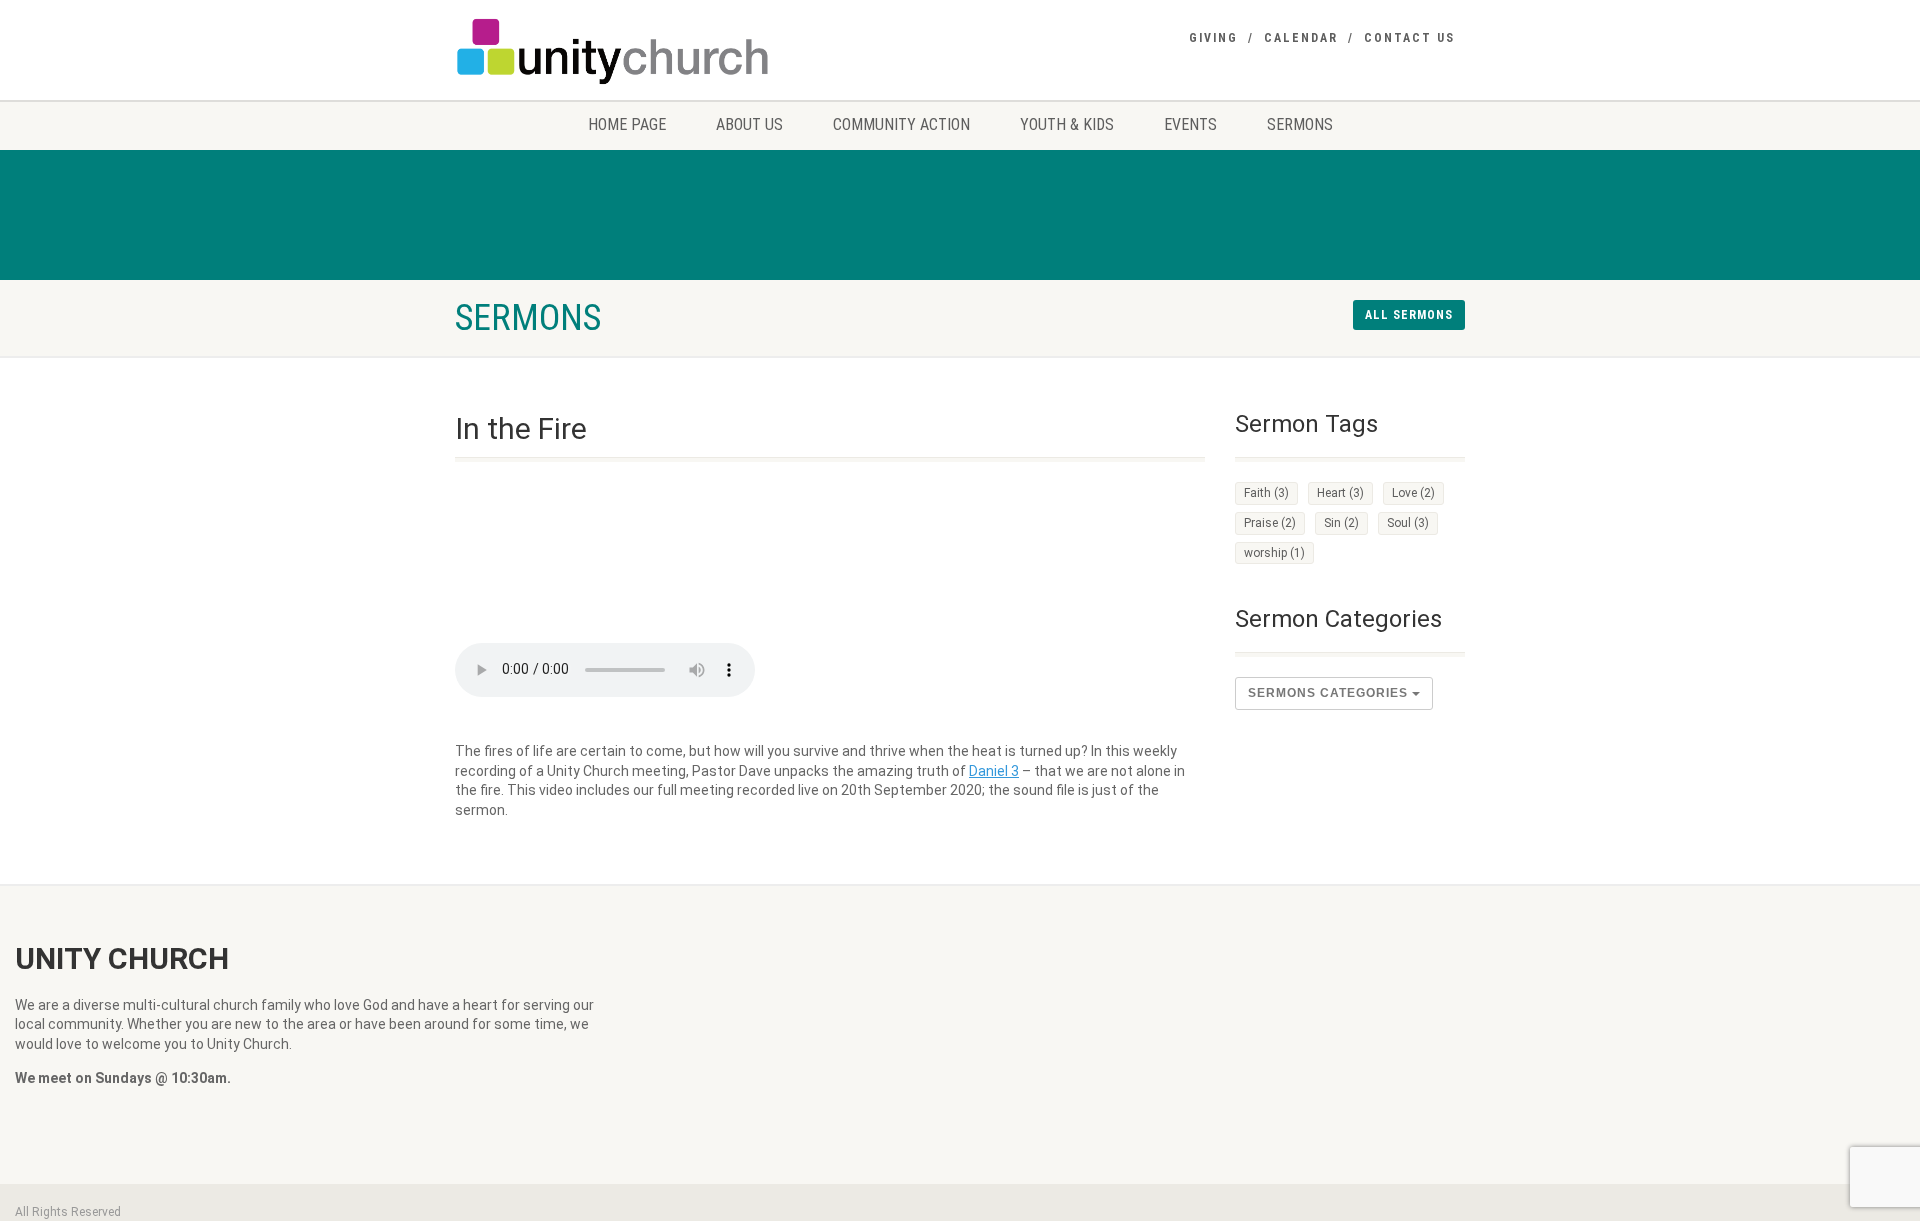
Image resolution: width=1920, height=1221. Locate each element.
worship (1274, 553)
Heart (1340, 493)
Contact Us (1409, 38)
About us (749, 124)
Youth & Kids (1067, 124)
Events (1190, 124)
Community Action (901, 124)
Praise (1270, 523)
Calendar (1301, 38)
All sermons (1409, 315)
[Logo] (613, 51)
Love (1413, 493)
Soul (1408, 523)
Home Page (627, 124)
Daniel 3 (994, 771)
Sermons (1300, 124)
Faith (1266, 493)
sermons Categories (1330, 693)
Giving (1213, 38)
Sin (1341, 523)
